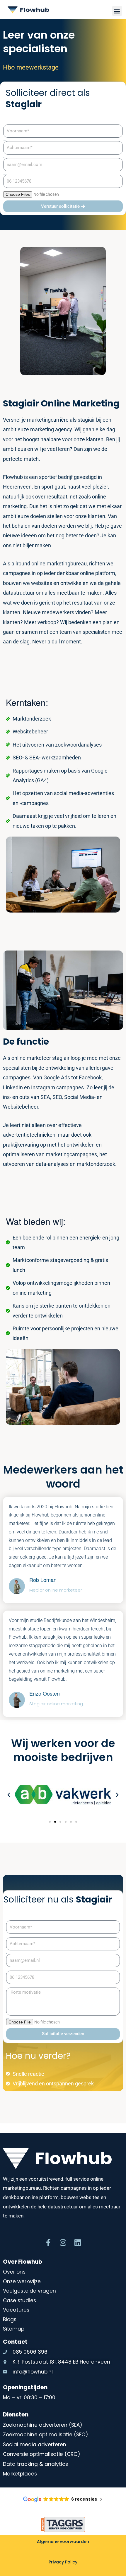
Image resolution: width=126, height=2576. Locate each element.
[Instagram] (63, 2242)
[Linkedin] (78, 2242)
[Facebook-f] (48, 2242)
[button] (117, 11)
